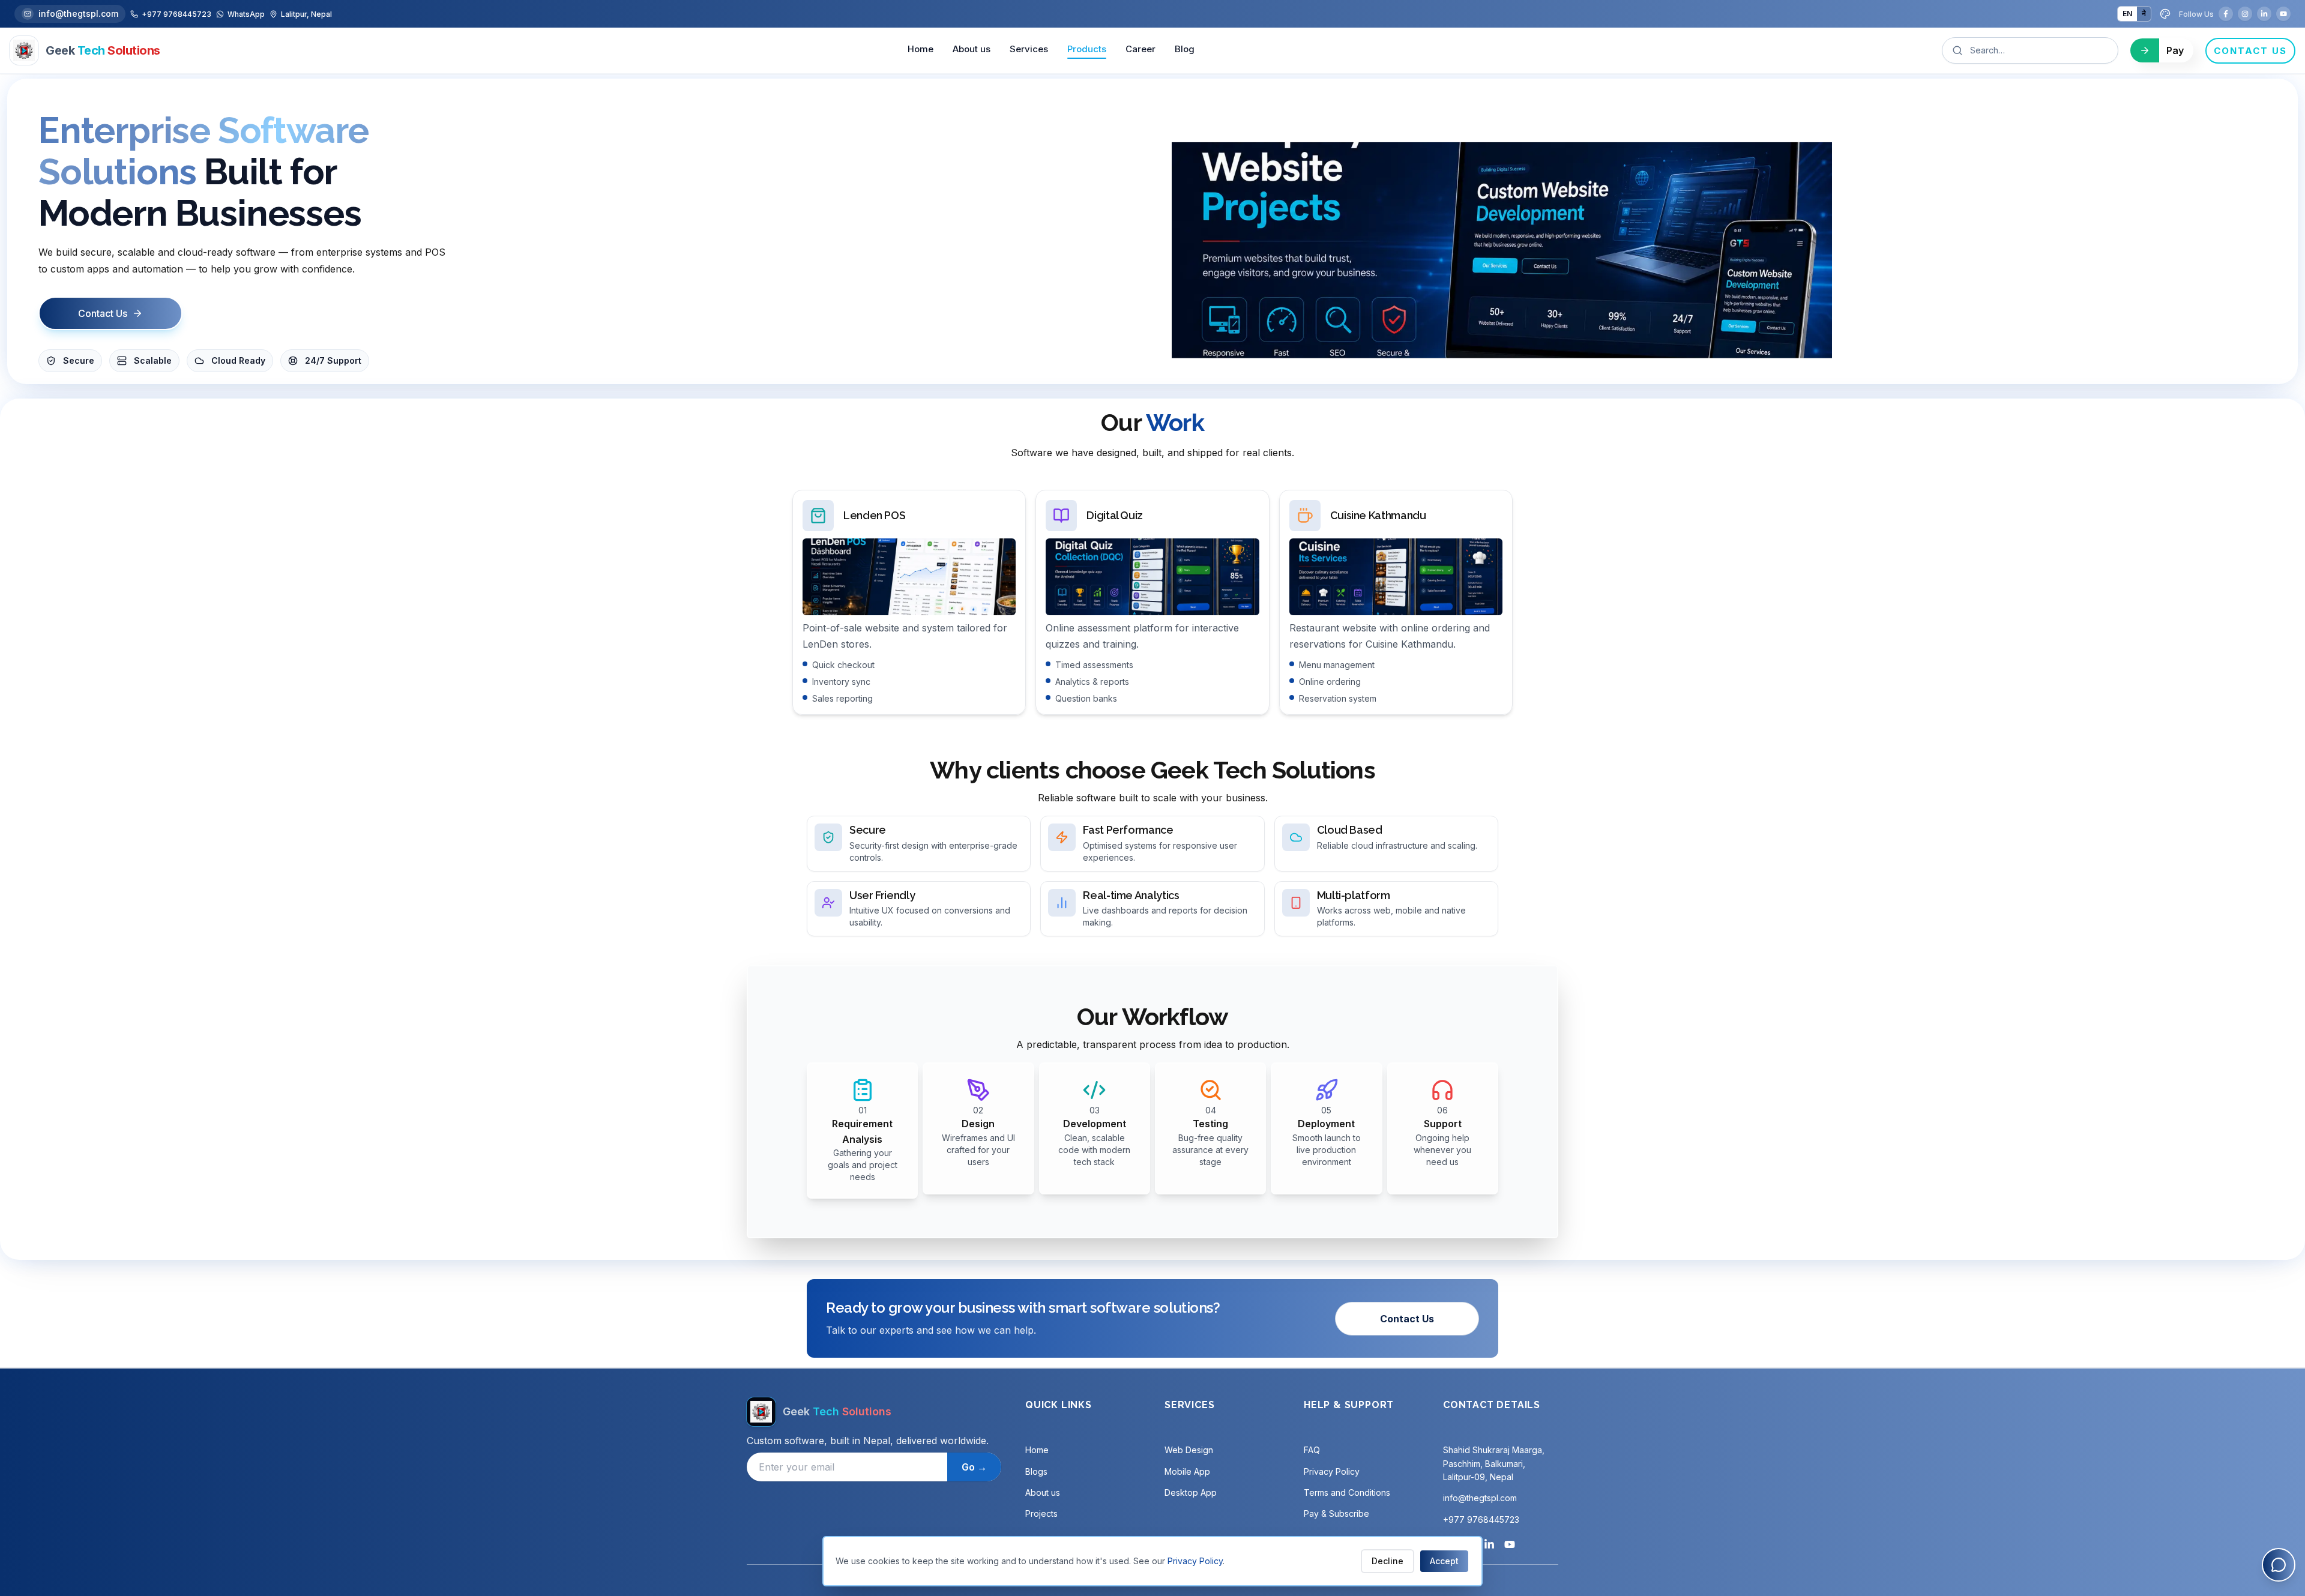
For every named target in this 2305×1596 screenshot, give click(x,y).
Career (1140, 49)
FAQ (1312, 1450)
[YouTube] (2283, 14)
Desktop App (1191, 1492)
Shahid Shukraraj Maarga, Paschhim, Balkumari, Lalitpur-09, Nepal (1494, 1463)
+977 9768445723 (1481, 1519)
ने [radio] (2144, 14)
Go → (974, 1467)
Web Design (1189, 1450)
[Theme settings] (2165, 14)
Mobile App (1187, 1471)
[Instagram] (2245, 14)
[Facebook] (2226, 14)
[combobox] (2038, 50)
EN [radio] (2127, 14)
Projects (1041, 1513)
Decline (1388, 1561)
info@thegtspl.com (78, 14)
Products (1087, 49)
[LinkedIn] (2264, 14)
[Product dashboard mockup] (1502, 251)
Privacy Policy (1332, 1471)
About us (972, 49)
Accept (1444, 1561)
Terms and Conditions (1347, 1492)
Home (920, 49)
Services (1029, 49)
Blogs (1036, 1471)
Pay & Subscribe (1336, 1513)
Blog (1185, 49)
